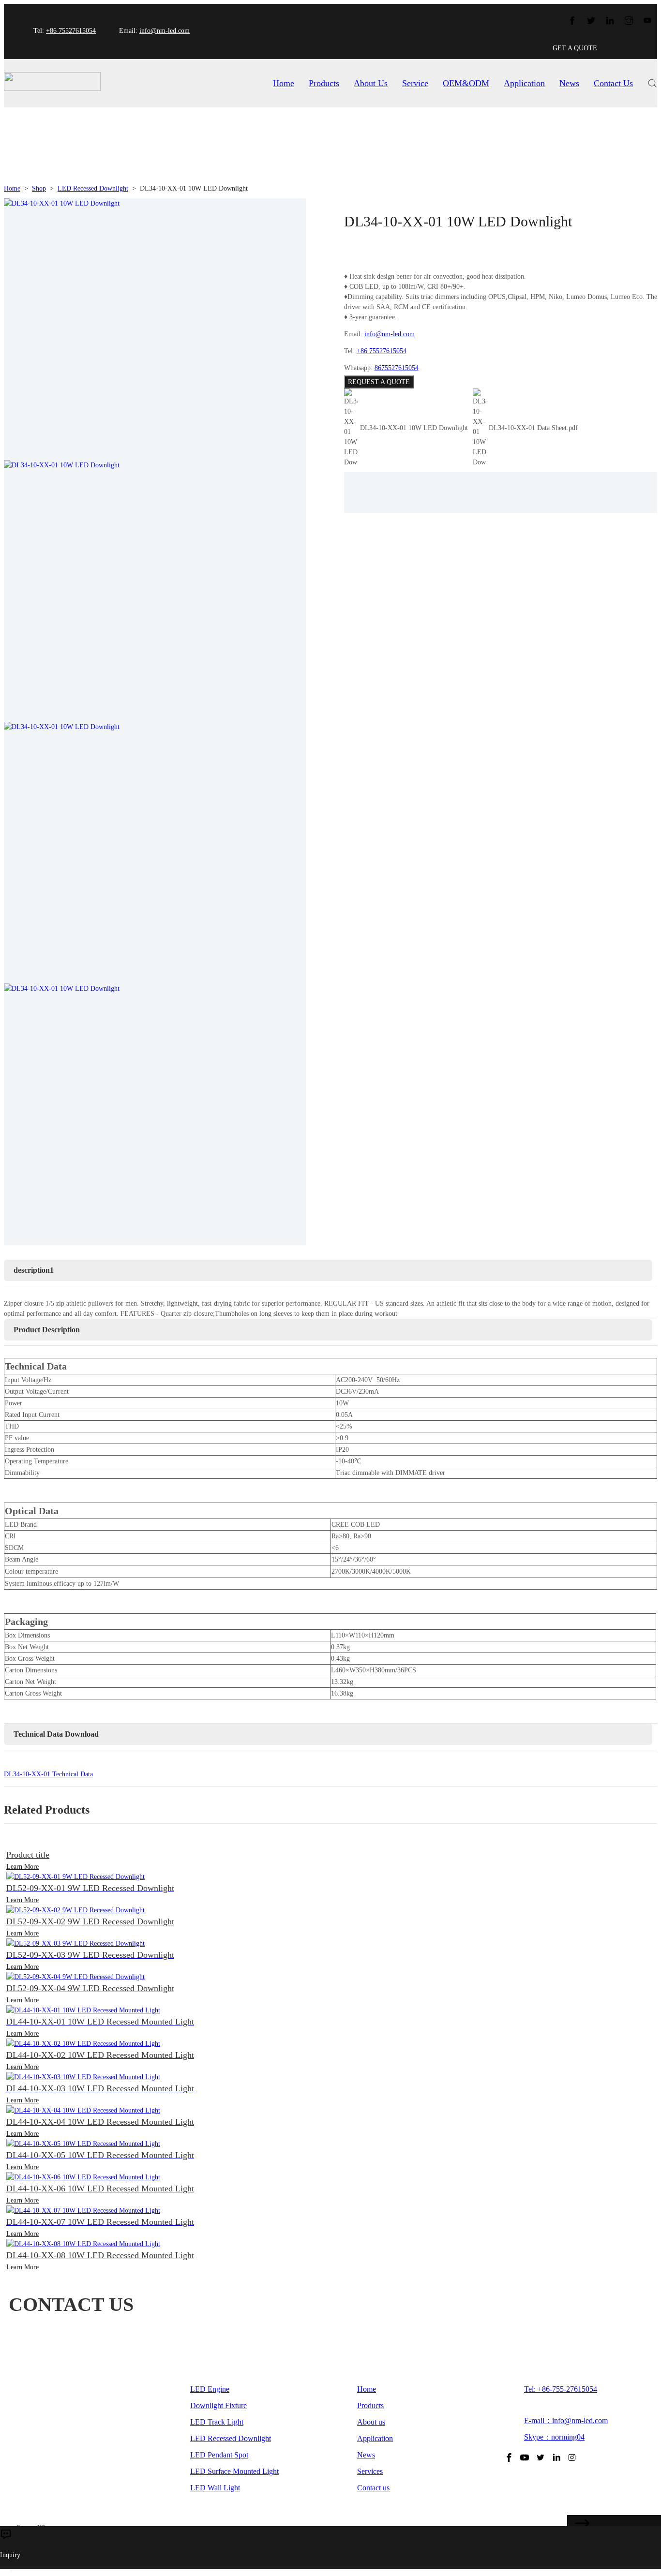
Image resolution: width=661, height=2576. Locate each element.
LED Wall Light (215, 2488)
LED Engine (210, 2389)
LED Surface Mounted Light (234, 2471)
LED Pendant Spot (219, 2455)
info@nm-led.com (165, 31)
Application (524, 83)
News (569, 83)
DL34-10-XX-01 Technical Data (48, 1774)
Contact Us (613, 83)
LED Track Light (217, 2422)
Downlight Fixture (218, 2405)
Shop (39, 188)
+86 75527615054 (71, 31)
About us (371, 2422)
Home (284, 83)
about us (371, 83)
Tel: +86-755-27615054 (561, 2389)
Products (324, 83)
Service (415, 83)
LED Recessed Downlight (93, 188)
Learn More (23, 1867)
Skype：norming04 (554, 2437)
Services (370, 2471)
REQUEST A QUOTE (379, 382)
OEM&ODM (466, 83)
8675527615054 (397, 368)
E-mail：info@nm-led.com (566, 2420)
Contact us (373, 2488)
